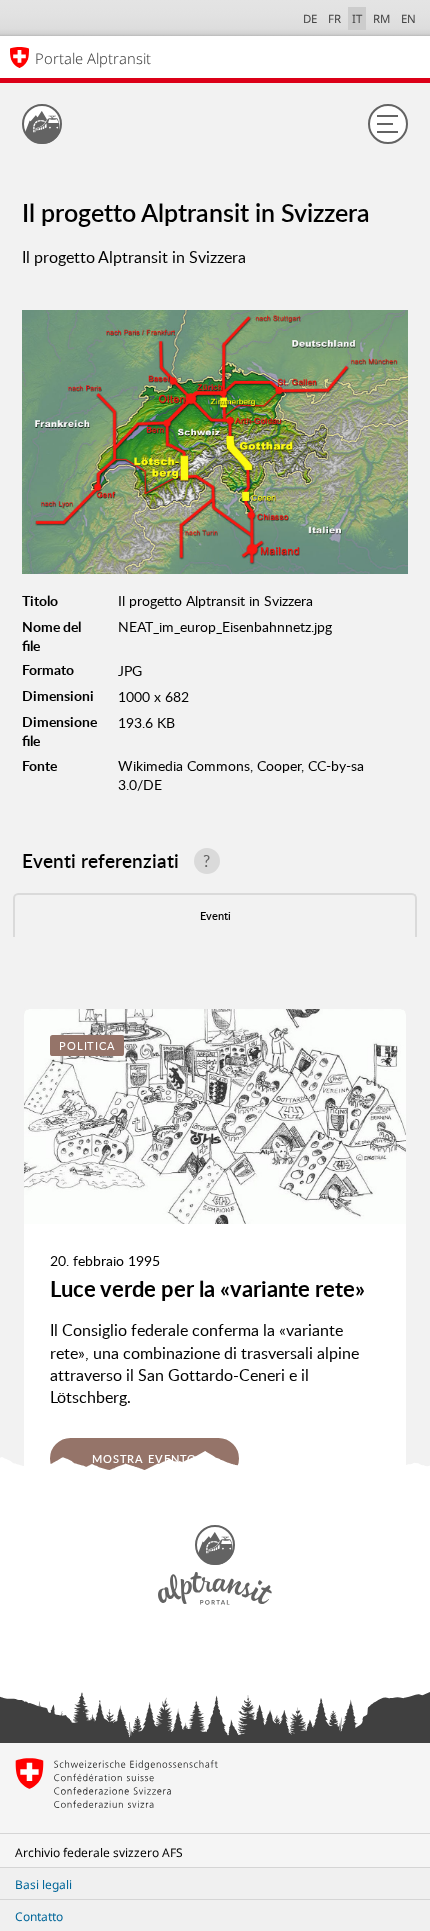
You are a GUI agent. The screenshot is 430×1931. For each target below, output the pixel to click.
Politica (87, 1045)
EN (408, 18)
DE (310, 18)
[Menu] (388, 124)
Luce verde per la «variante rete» (207, 1288)
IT (357, 18)
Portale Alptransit (93, 58)
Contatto (39, 1916)
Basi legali (43, 1884)
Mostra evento (144, 1458)
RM (381, 18)
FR (334, 18)
